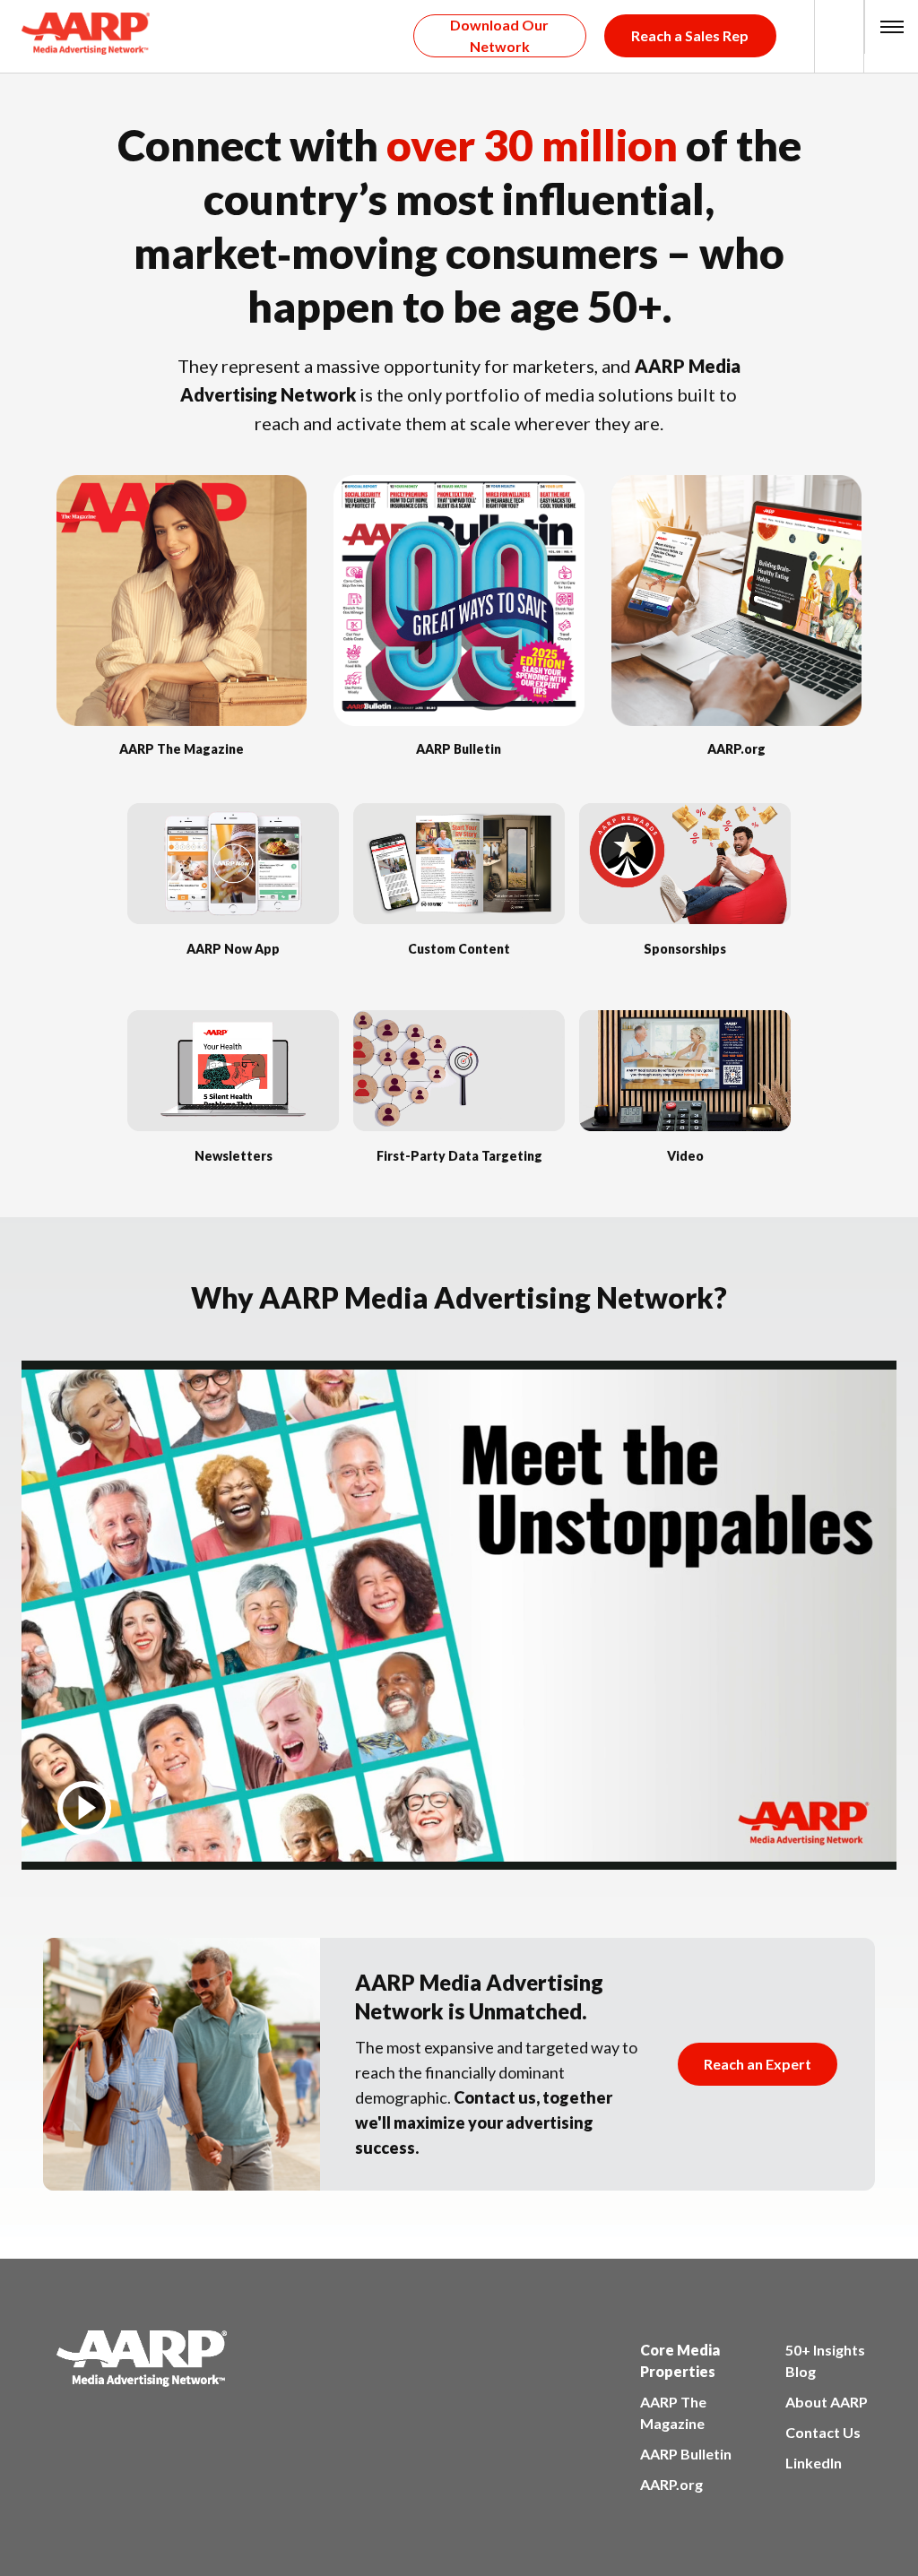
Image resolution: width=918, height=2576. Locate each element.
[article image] (182, 720)
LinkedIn (814, 2463)
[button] (892, 27)
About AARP (827, 2402)
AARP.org (671, 2484)
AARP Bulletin (686, 2454)
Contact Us (823, 2432)
